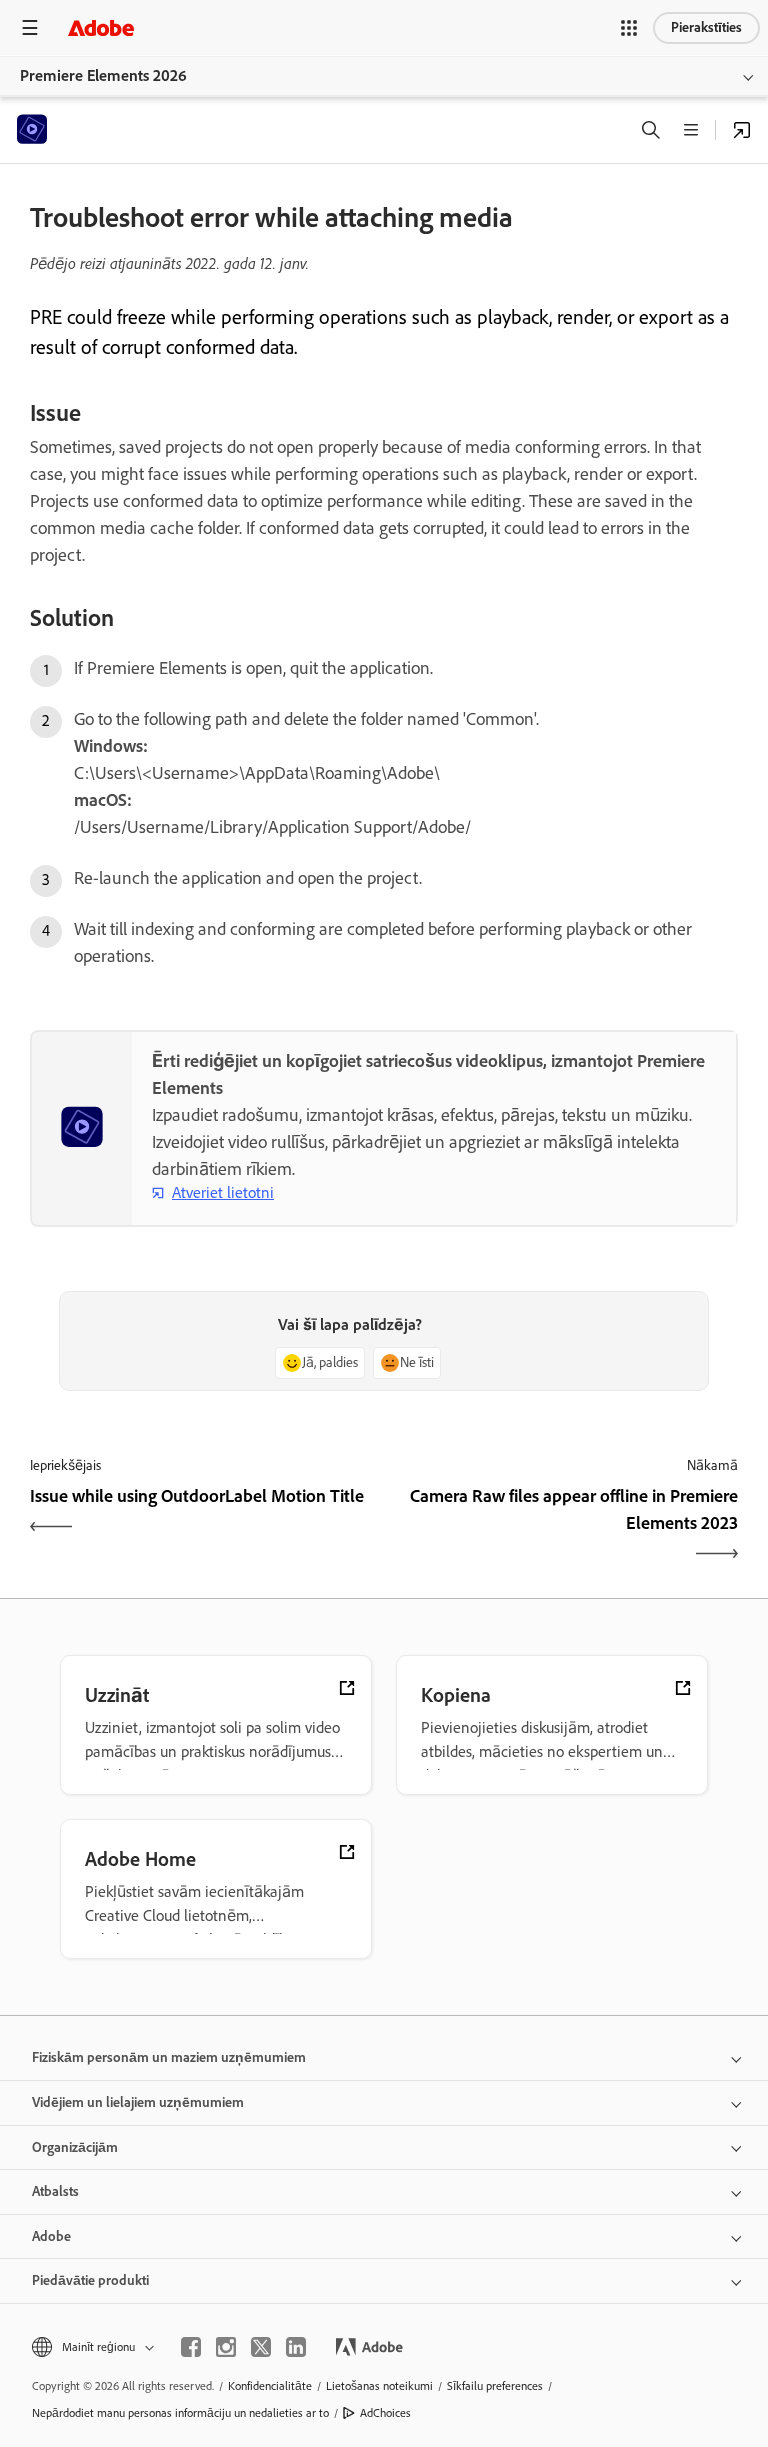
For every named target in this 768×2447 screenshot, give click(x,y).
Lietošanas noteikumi (379, 2386)
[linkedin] (296, 2347)
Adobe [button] (51, 2236)
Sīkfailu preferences (495, 2386)
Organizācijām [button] (75, 2147)
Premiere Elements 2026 (103, 75)
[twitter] (261, 2347)
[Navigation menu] (30, 27)
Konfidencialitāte (270, 2386)
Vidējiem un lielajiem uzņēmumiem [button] (138, 2102)
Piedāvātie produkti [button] (90, 2280)
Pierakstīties (706, 27)
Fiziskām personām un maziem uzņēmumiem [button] (169, 2057)
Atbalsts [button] (55, 2191)
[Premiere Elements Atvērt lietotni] (742, 130)
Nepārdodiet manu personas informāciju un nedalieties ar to (180, 2413)
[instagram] (226, 2347)
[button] (629, 28)
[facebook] (191, 2347)
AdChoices (385, 2413)
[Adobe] (101, 27)
